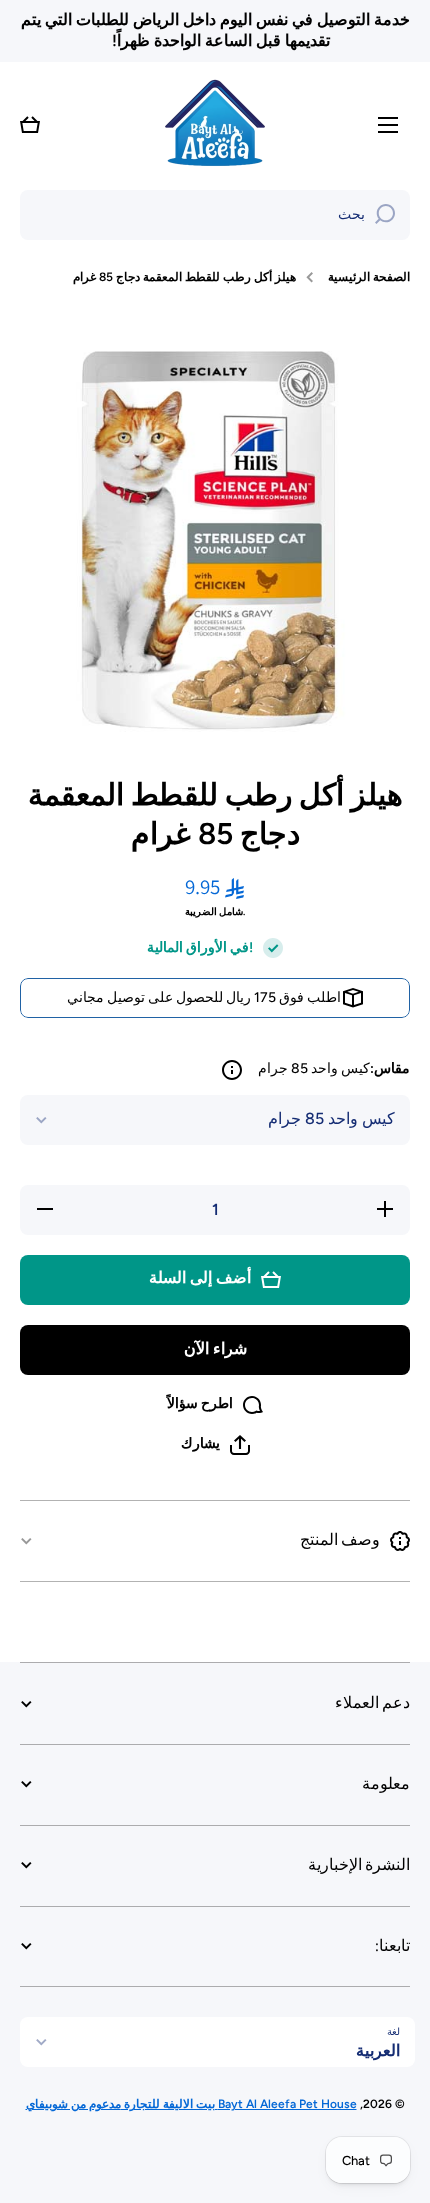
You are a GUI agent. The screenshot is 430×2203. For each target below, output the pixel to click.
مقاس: (334, 1068)
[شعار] (215, 125)
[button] (30, 125)
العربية (378, 2050)
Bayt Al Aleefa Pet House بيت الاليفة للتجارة (239, 2104)
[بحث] (385, 215)
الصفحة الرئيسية (369, 277)
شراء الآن (215, 1348)
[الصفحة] (232, 1070)
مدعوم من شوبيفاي (73, 2104)
